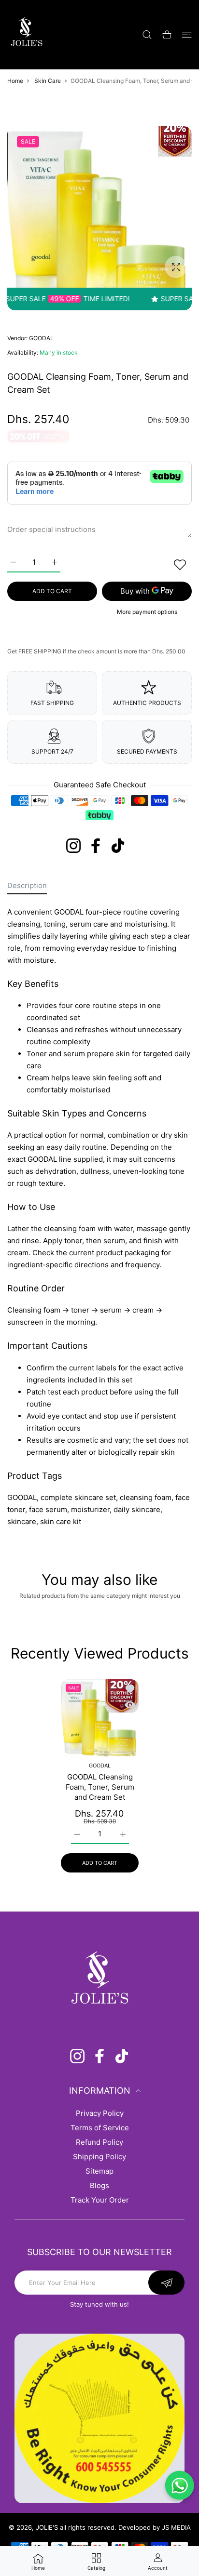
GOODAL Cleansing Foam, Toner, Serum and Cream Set (99, 1787)
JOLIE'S (47, 2527)
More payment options (147, 612)
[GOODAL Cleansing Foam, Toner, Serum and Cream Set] (100, 1718)
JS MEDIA (176, 2527)
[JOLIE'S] (27, 34)
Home (15, 81)
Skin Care (48, 81)
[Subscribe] (166, 2283)
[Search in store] (147, 35)
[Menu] (187, 35)
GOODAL (41, 338)
